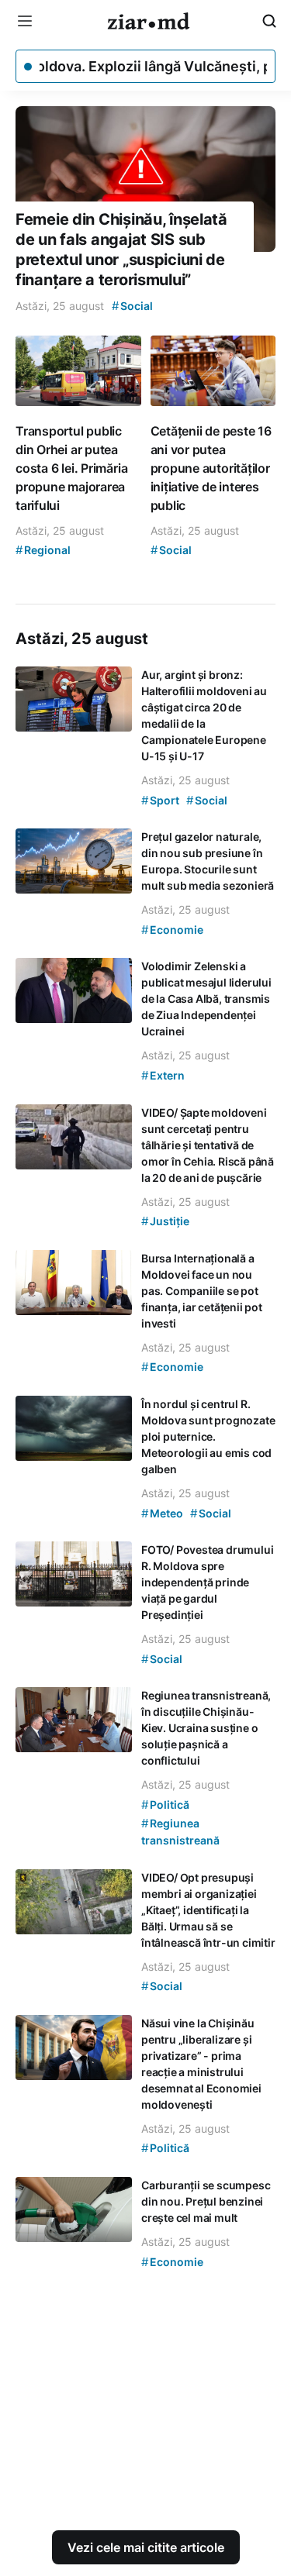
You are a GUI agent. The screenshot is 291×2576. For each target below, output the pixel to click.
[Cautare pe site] (269, 21)
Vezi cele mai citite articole (146, 2547)
